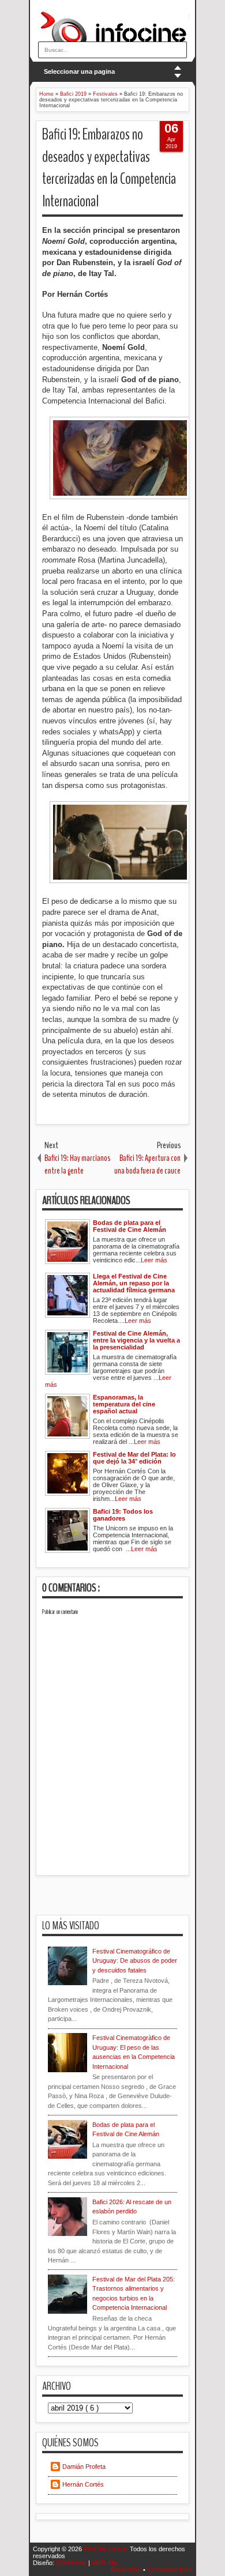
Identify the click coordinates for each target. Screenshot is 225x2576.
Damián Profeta (84, 2466)
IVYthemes (72, 2563)
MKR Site (105, 2563)
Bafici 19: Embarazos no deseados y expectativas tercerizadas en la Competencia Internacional (109, 168)
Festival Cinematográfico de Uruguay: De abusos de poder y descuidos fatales (135, 1961)
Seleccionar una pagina (79, 71)
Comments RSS (170, 2570)
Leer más (154, 1260)
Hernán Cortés (83, 2484)
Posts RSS (127, 2570)
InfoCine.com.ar (107, 2549)
